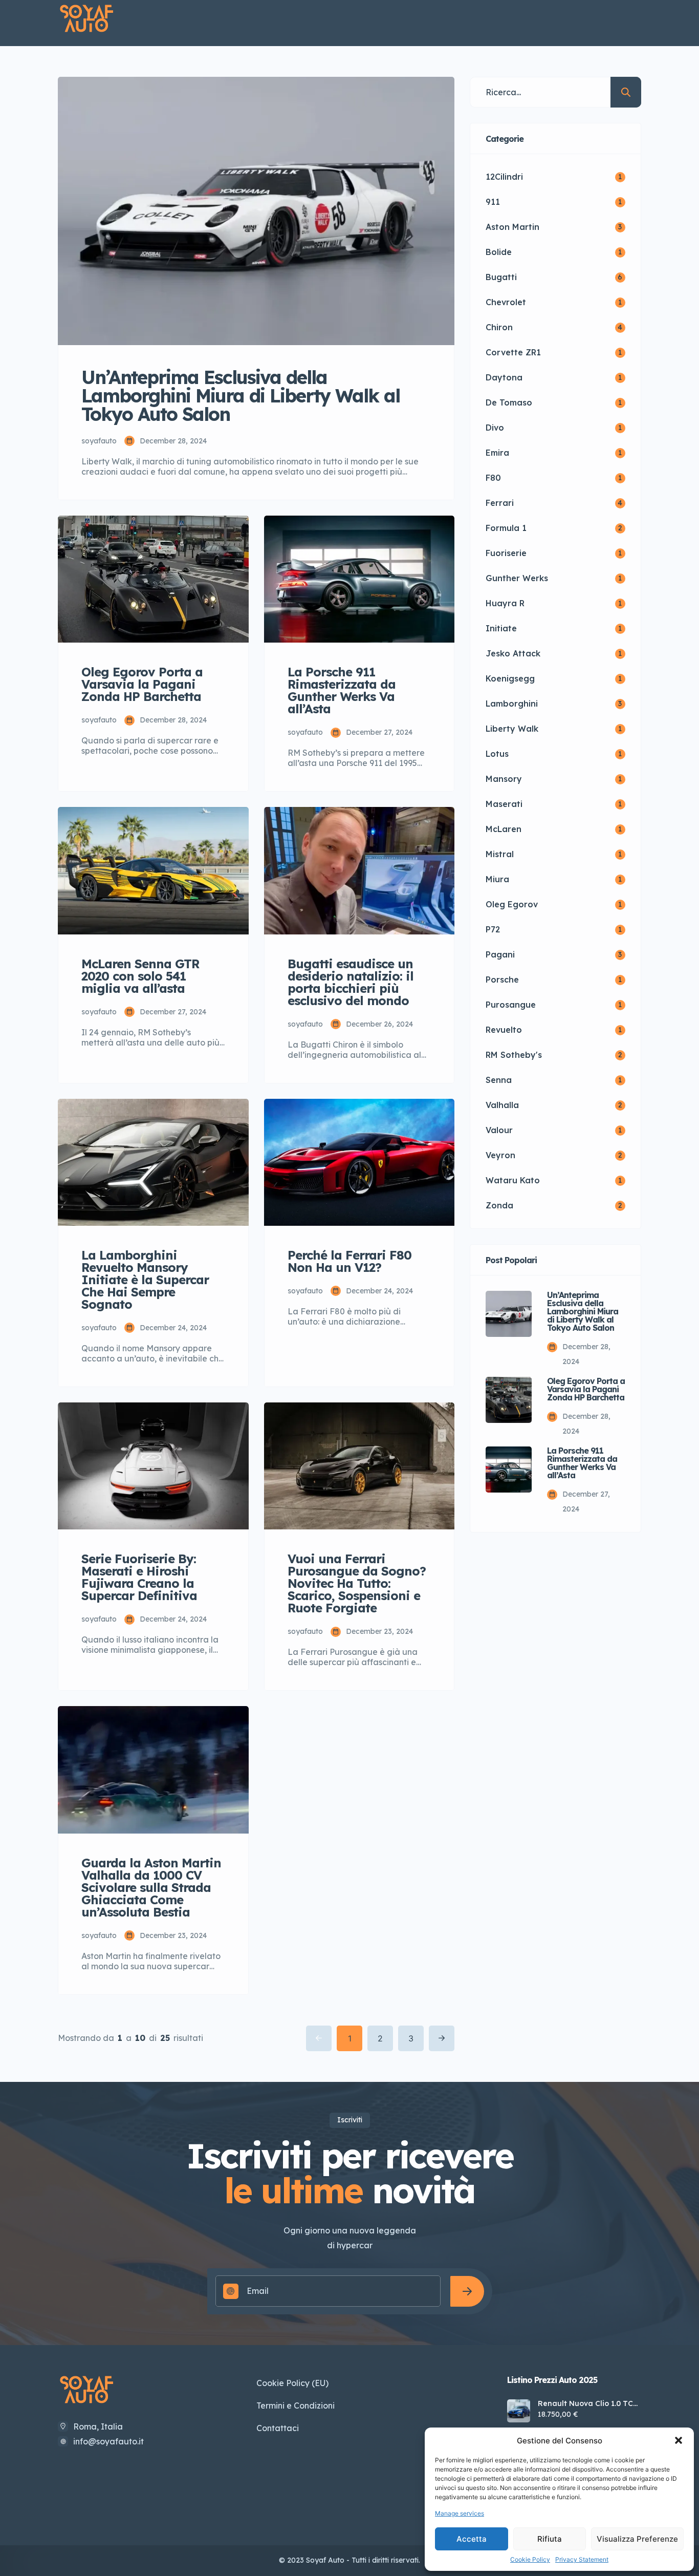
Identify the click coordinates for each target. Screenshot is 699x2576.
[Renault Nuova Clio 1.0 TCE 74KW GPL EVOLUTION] (519, 2411)
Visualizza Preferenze (637, 2539)
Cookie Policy (530, 2559)
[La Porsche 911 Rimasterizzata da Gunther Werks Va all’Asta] (509, 1470)
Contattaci (278, 2428)
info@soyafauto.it (108, 2441)
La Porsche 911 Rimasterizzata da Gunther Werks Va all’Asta (582, 1463)
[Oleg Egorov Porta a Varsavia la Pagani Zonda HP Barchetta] (509, 1400)
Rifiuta (550, 2539)
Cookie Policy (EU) (292, 2383)
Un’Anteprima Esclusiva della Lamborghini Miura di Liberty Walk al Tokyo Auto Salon (583, 1311)
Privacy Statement (582, 2559)
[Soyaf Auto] (87, 19)
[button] (679, 2440)
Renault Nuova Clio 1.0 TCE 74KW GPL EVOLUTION (588, 2403)
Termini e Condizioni (296, 2405)
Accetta (472, 2539)
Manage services (460, 2513)
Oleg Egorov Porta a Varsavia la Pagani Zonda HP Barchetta (586, 1389)
